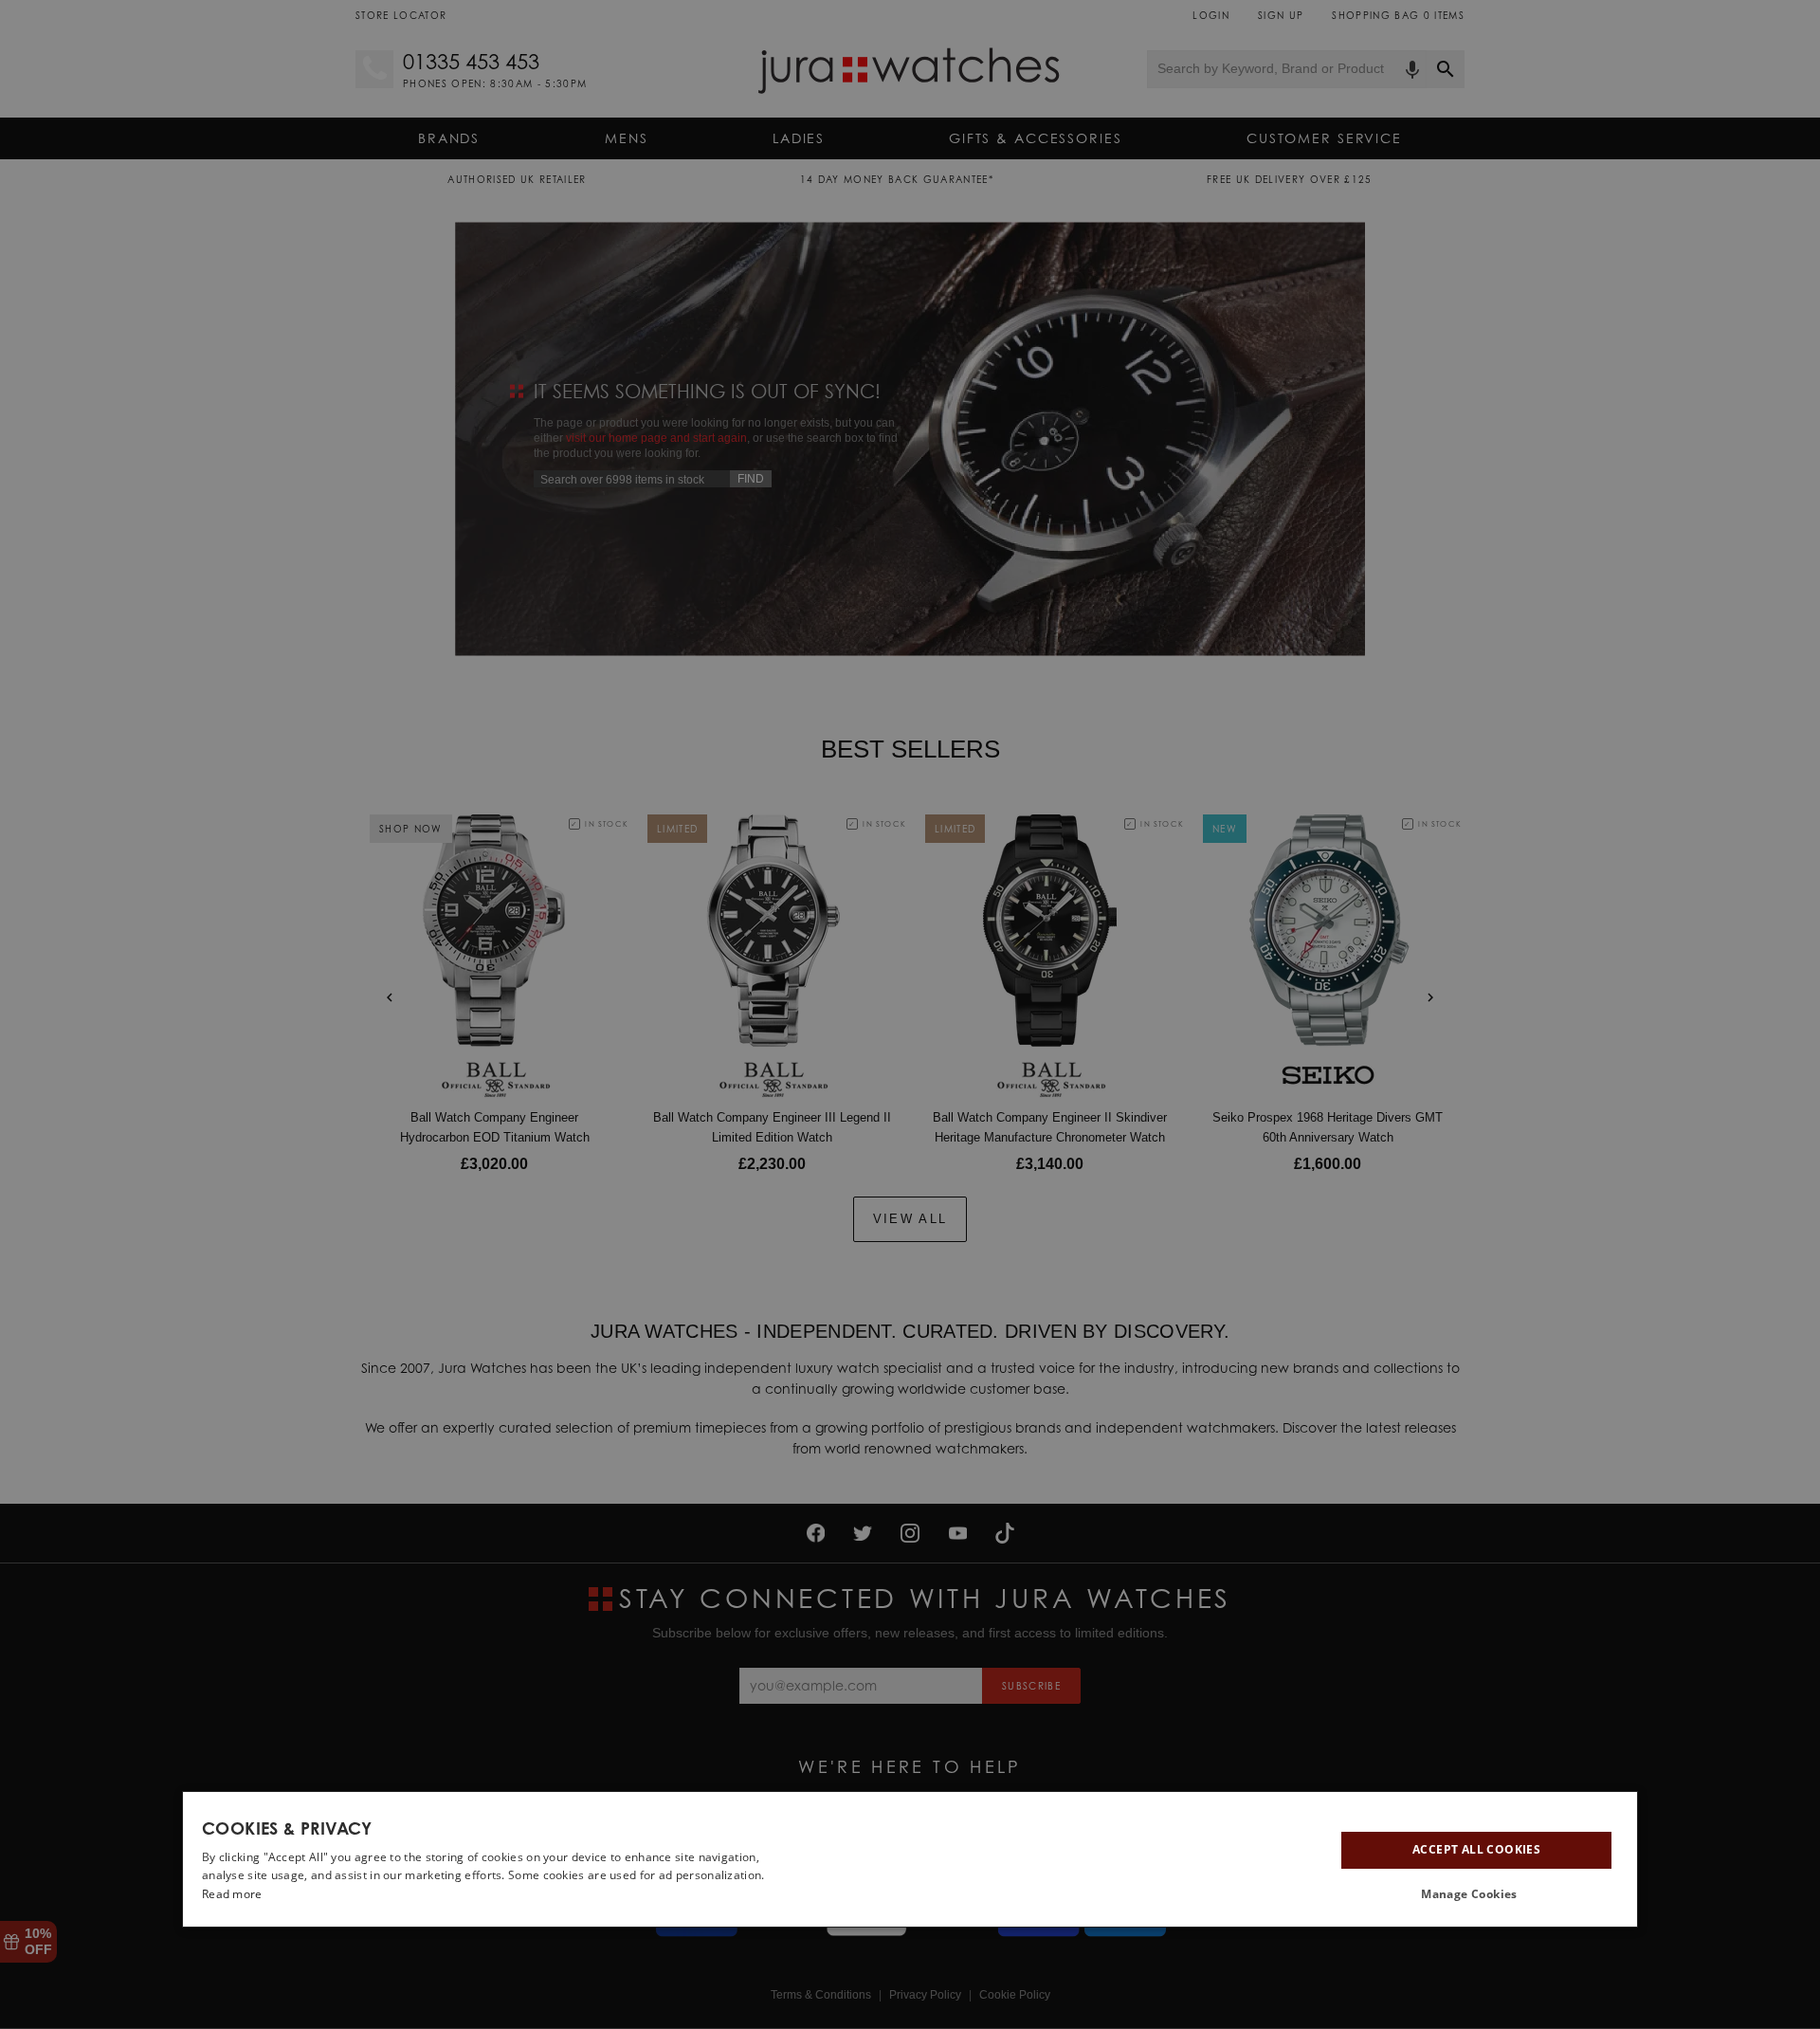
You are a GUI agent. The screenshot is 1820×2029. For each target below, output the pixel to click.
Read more (232, 1894)
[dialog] (910, 1859)
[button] (1476, 1894)
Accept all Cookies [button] (1476, 1849)
